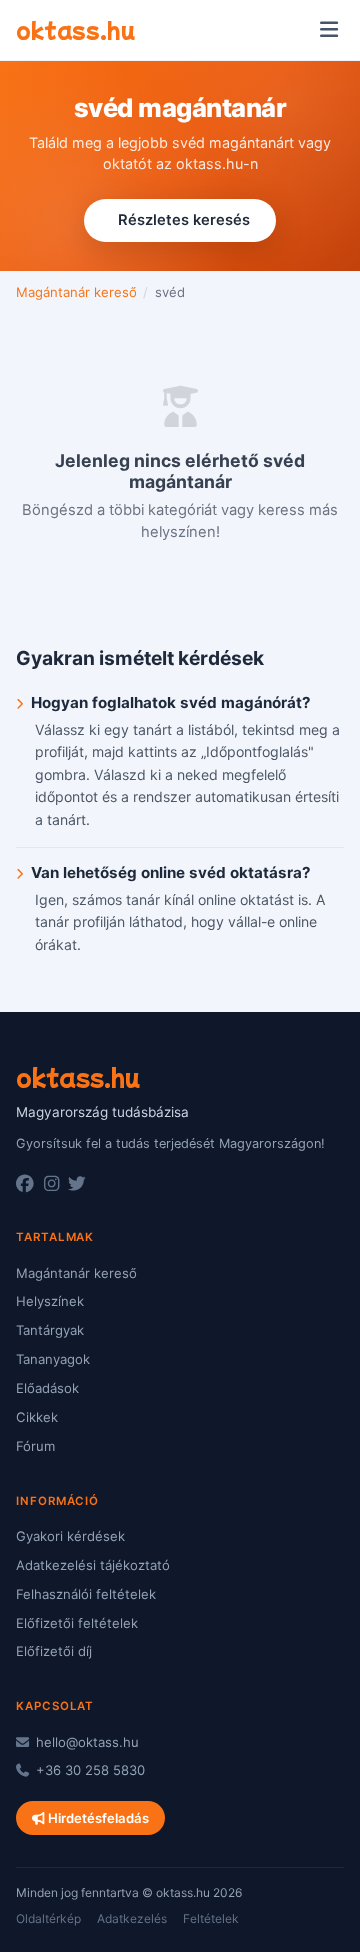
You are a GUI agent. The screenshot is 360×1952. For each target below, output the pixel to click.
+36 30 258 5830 (88, 1770)
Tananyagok (53, 1359)
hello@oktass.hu (85, 1742)
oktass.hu (75, 29)
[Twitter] (77, 1184)
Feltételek (211, 1918)
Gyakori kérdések (70, 1536)
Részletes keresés (184, 220)
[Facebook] (25, 1184)
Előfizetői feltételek (77, 1623)
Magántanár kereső (76, 292)
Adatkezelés (132, 1918)
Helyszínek (50, 1301)
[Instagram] (51, 1184)
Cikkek (37, 1417)
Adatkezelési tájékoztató (93, 1565)
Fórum (35, 1446)
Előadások (47, 1388)
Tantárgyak (50, 1330)
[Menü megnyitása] (328, 30)
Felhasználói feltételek (86, 1594)
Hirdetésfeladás (97, 1818)
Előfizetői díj (54, 1651)
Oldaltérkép (48, 1918)
